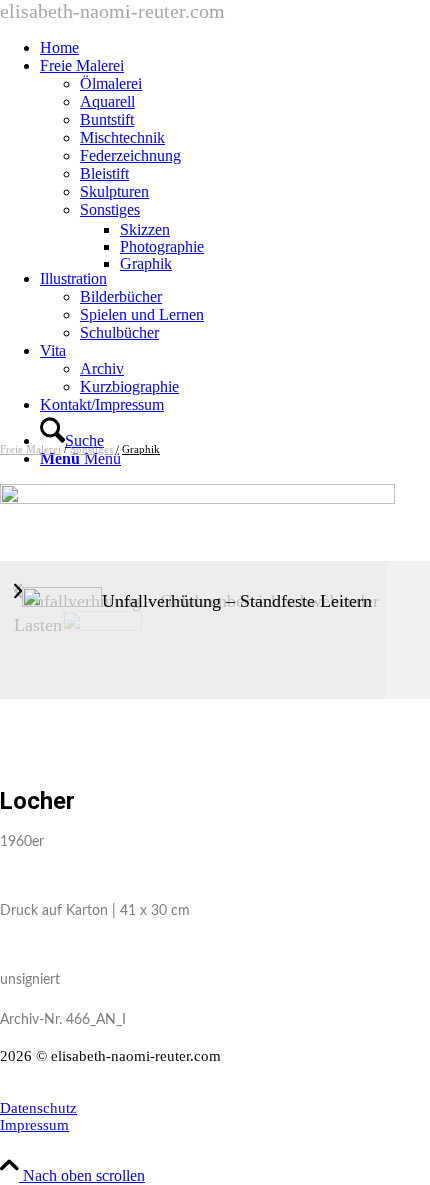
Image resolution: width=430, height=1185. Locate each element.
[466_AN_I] (197, 498)
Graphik (141, 449)
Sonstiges (91, 449)
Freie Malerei (30, 449)
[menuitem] (235, 48)
